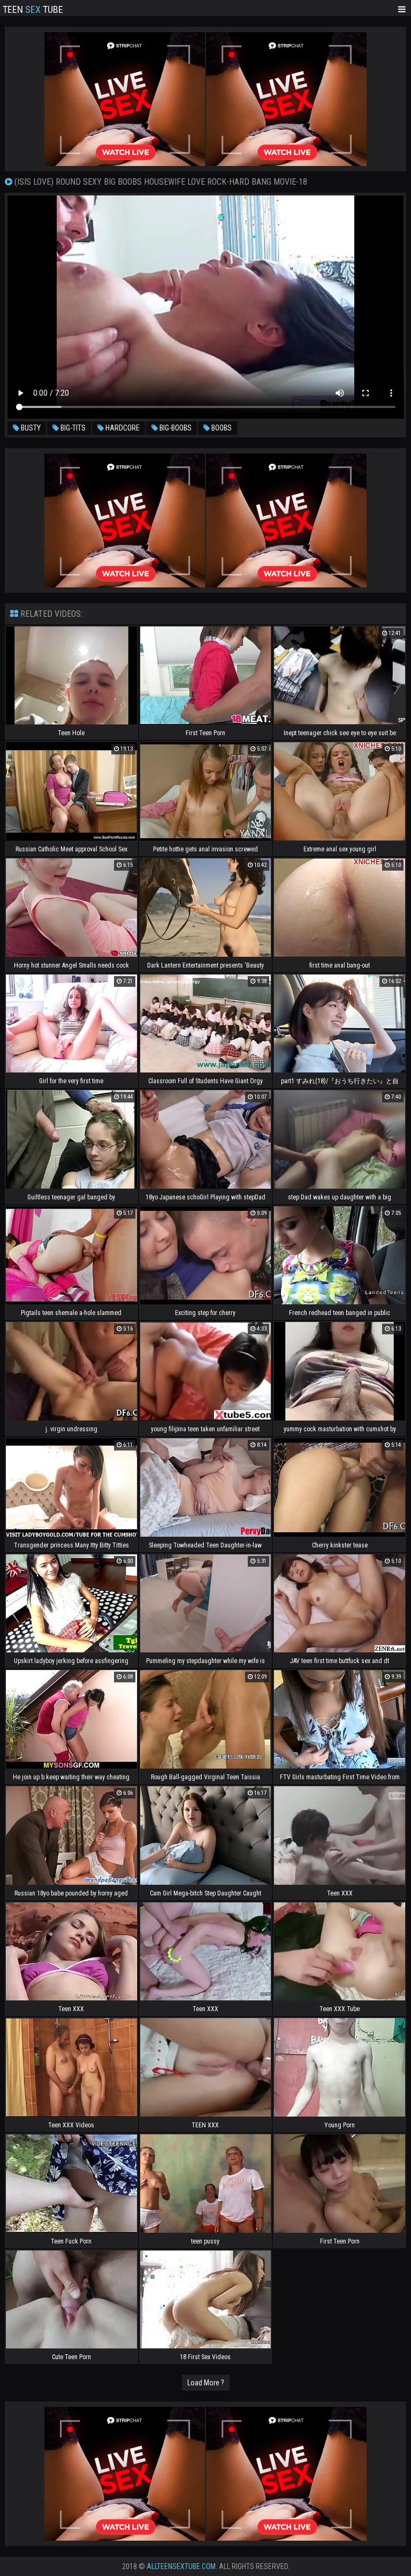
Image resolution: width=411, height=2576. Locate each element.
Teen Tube (33, 9)
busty (30, 428)
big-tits (72, 428)
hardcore (122, 428)
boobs (221, 428)
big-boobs (175, 428)
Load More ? (206, 2383)
